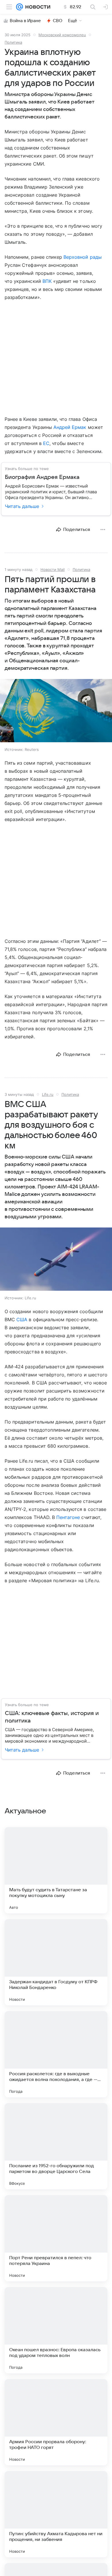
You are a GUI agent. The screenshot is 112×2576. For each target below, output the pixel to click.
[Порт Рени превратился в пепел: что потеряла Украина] (56, 2238)
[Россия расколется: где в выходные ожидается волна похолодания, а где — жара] (56, 2054)
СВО (58, 21)
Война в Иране (25, 21)
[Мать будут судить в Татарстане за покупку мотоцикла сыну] (56, 1870)
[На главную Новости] (37, 7)
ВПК (47, 281)
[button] (56, 711)
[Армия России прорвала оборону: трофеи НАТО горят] (56, 2422)
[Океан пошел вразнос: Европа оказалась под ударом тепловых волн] (56, 2330)
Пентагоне (68, 1517)
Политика (13, 42)
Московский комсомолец (62, 35)
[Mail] (20, 7)
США (22, 1319)
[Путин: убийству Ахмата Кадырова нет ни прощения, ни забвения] (56, 2514)
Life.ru (48, 1094)
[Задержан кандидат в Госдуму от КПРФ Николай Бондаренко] (56, 1962)
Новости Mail (53, 569)
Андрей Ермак (70, 427)
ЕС (46, 443)
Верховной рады (83, 257)
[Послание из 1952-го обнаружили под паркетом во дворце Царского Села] (56, 2146)
